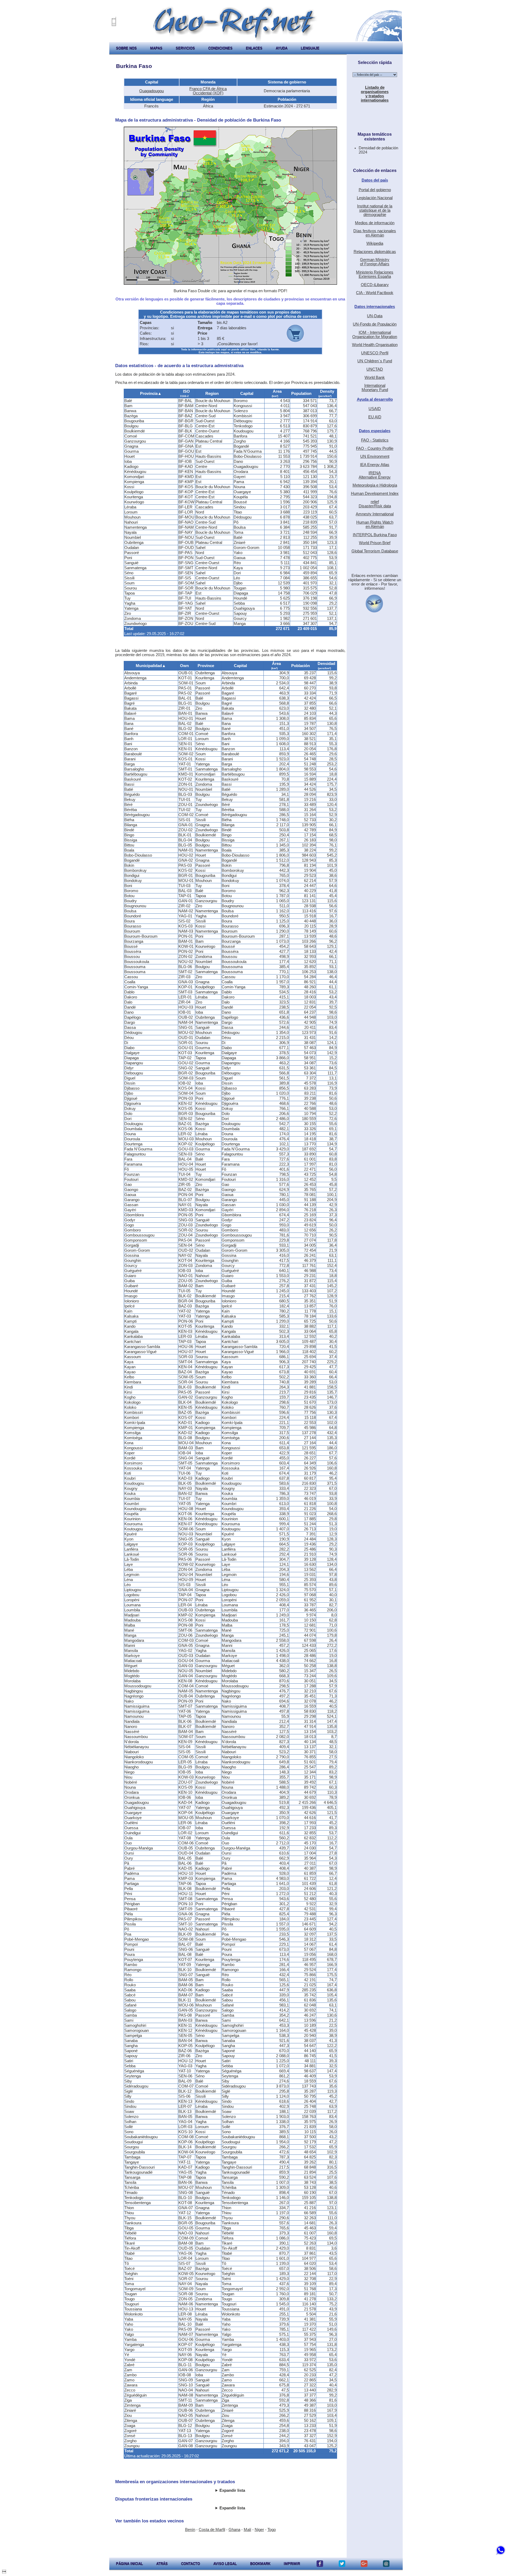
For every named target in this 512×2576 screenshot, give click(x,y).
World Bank (375, 378)
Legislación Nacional (375, 198)
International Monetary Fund (375, 388)
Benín (190, 2530)
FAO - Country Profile (375, 448)
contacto (191, 2564)
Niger (259, 2530)
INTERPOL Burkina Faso (375, 535)
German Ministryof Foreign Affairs (375, 262)
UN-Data (375, 316)
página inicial (129, 2564)
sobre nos (126, 48)
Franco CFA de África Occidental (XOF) (208, 91)
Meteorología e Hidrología (375, 485)
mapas (156, 48)
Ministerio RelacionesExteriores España (375, 274)
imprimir (292, 2564)
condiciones (220, 48)
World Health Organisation (375, 345)
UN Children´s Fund (375, 361)
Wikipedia (375, 243)
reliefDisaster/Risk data (375, 504)
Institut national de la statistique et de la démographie (375, 210)
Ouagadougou (151, 91)
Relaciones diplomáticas (375, 252)
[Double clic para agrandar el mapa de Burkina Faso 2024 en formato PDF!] (230, 283)
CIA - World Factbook (375, 293)
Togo (272, 2530)
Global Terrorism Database (375, 551)
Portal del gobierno (375, 190)
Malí (247, 2530)
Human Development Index (375, 493)
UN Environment (375, 456)
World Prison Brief (375, 543)
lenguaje (310, 48)
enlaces (254, 48)
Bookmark (260, 2564)
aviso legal (225, 2564)
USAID (375, 409)
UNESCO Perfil (375, 353)
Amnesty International (375, 514)
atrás (162, 2564)
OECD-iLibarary (375, 285)
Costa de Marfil (212, 2530)
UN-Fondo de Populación (375, 324)
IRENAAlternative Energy (375, 475)
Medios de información (375, 223)
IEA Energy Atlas (375, 465)
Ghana (234, 2530)
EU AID (375, 417)
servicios (185, 48)
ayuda (282, 48)
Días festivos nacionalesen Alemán (375, 233)
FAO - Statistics (375, 440)
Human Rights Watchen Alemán (375, 524)
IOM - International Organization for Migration (375, 335)
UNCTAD (375, 369)
